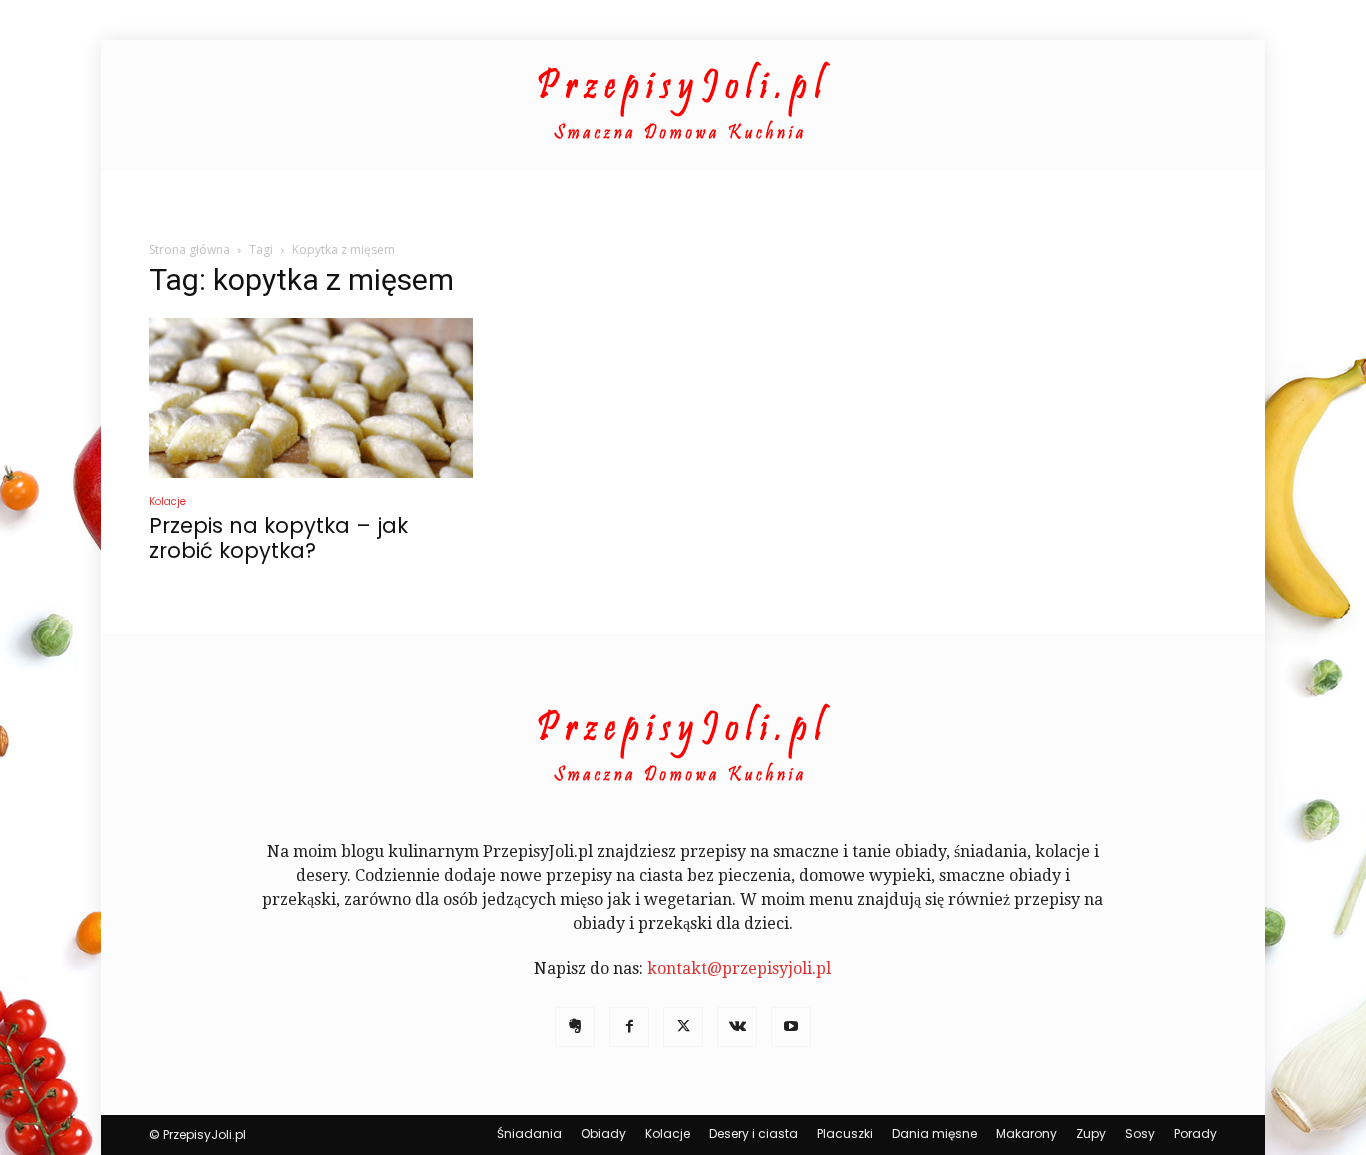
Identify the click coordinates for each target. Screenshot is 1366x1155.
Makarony (1026, 1133)
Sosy (1140, 1133)
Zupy (1091, 1133)
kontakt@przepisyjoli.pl (739, 968)
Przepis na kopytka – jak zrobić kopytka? (278, 538)
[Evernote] (575, 1027)
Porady (1195, 1133)
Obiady (603, 1133)
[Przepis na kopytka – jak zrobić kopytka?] (311, 398)
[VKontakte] (737, 1027)
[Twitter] (683, 1027)
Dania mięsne (934, 1133)
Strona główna (189, 249)
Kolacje (167, 501)
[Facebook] (629, 1027)
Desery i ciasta (753, 1133)
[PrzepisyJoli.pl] (683, 106)
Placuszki (845, 1133)
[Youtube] (791, 1027)
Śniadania (529, 1133)
